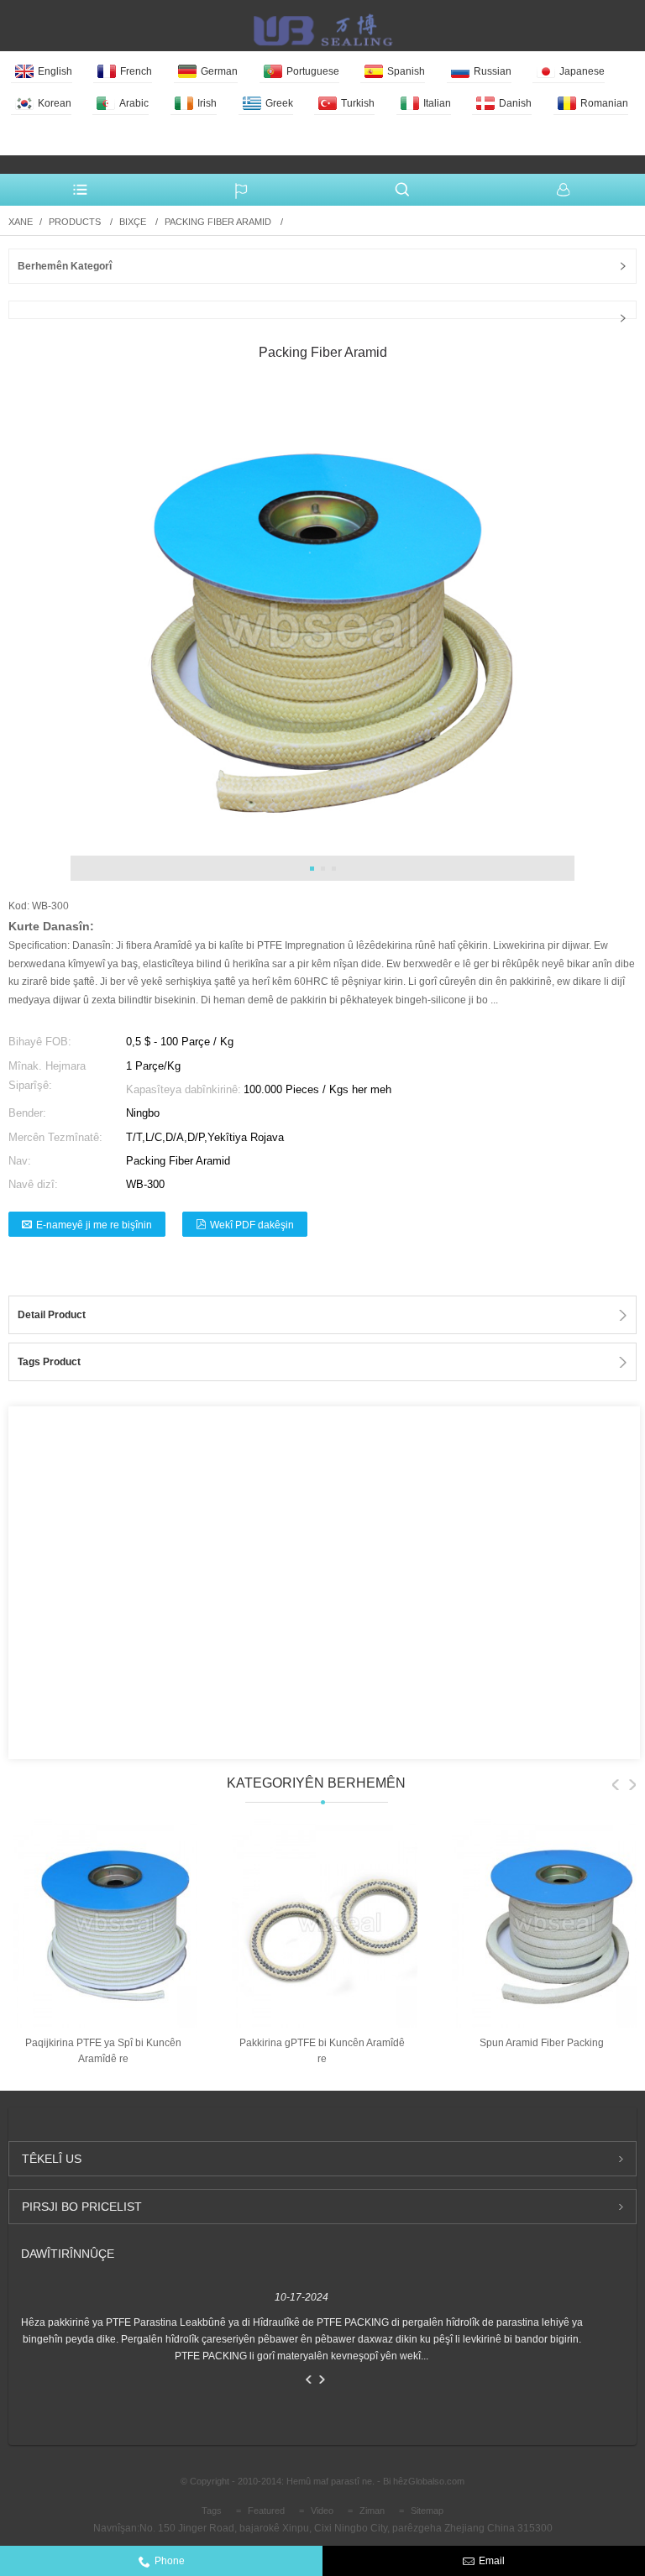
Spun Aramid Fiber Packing (542, 2043)
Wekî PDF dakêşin (252, 1225)
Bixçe (133, 222)
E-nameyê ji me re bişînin (94, 1225)
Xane (21, 222)
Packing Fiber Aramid (218, 222)
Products (75, 222)
